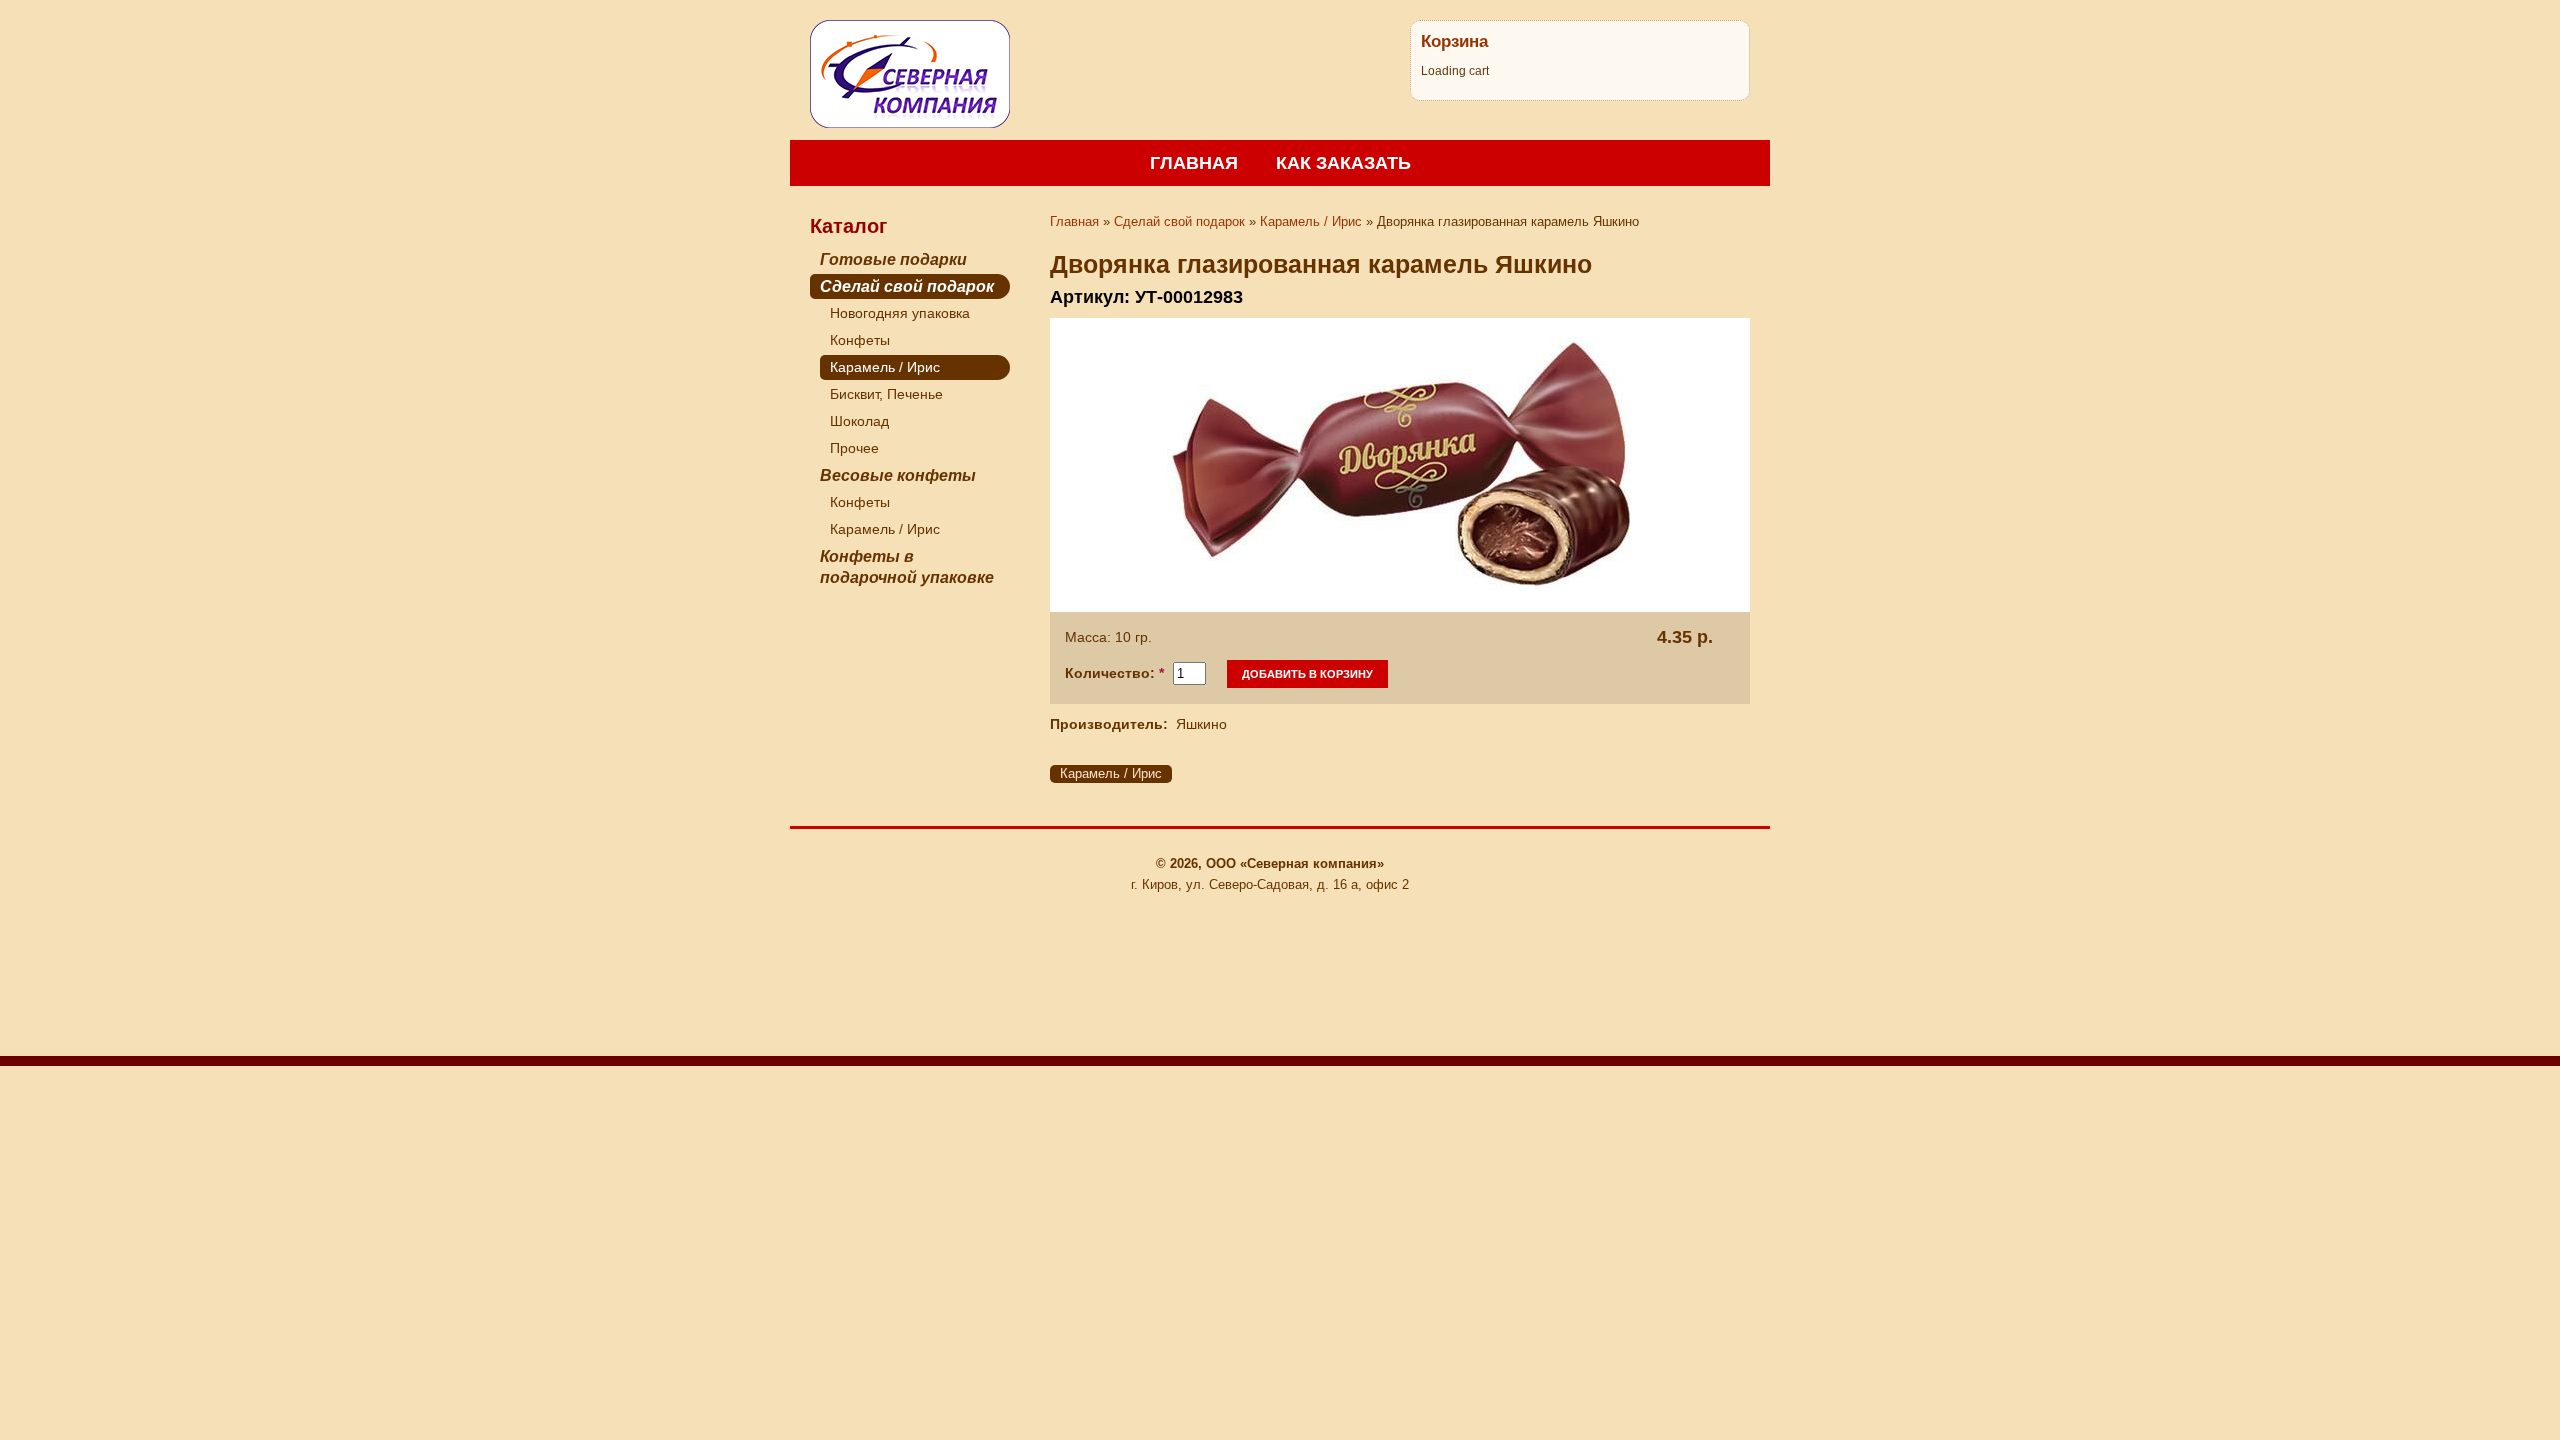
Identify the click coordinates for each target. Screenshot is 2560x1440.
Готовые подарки (893, 259)
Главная (1194, 163)
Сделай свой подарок (907, 286)
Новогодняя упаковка (900, 313)
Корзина (1454, 41)
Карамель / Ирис (885, 367)
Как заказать (1343, 163)
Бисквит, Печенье (886, 394)
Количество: (1114, 673)
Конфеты (860, 340)
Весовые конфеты (898, 475)
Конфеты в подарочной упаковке (907, 567)
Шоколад (859, 421)
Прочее (854, 448)
